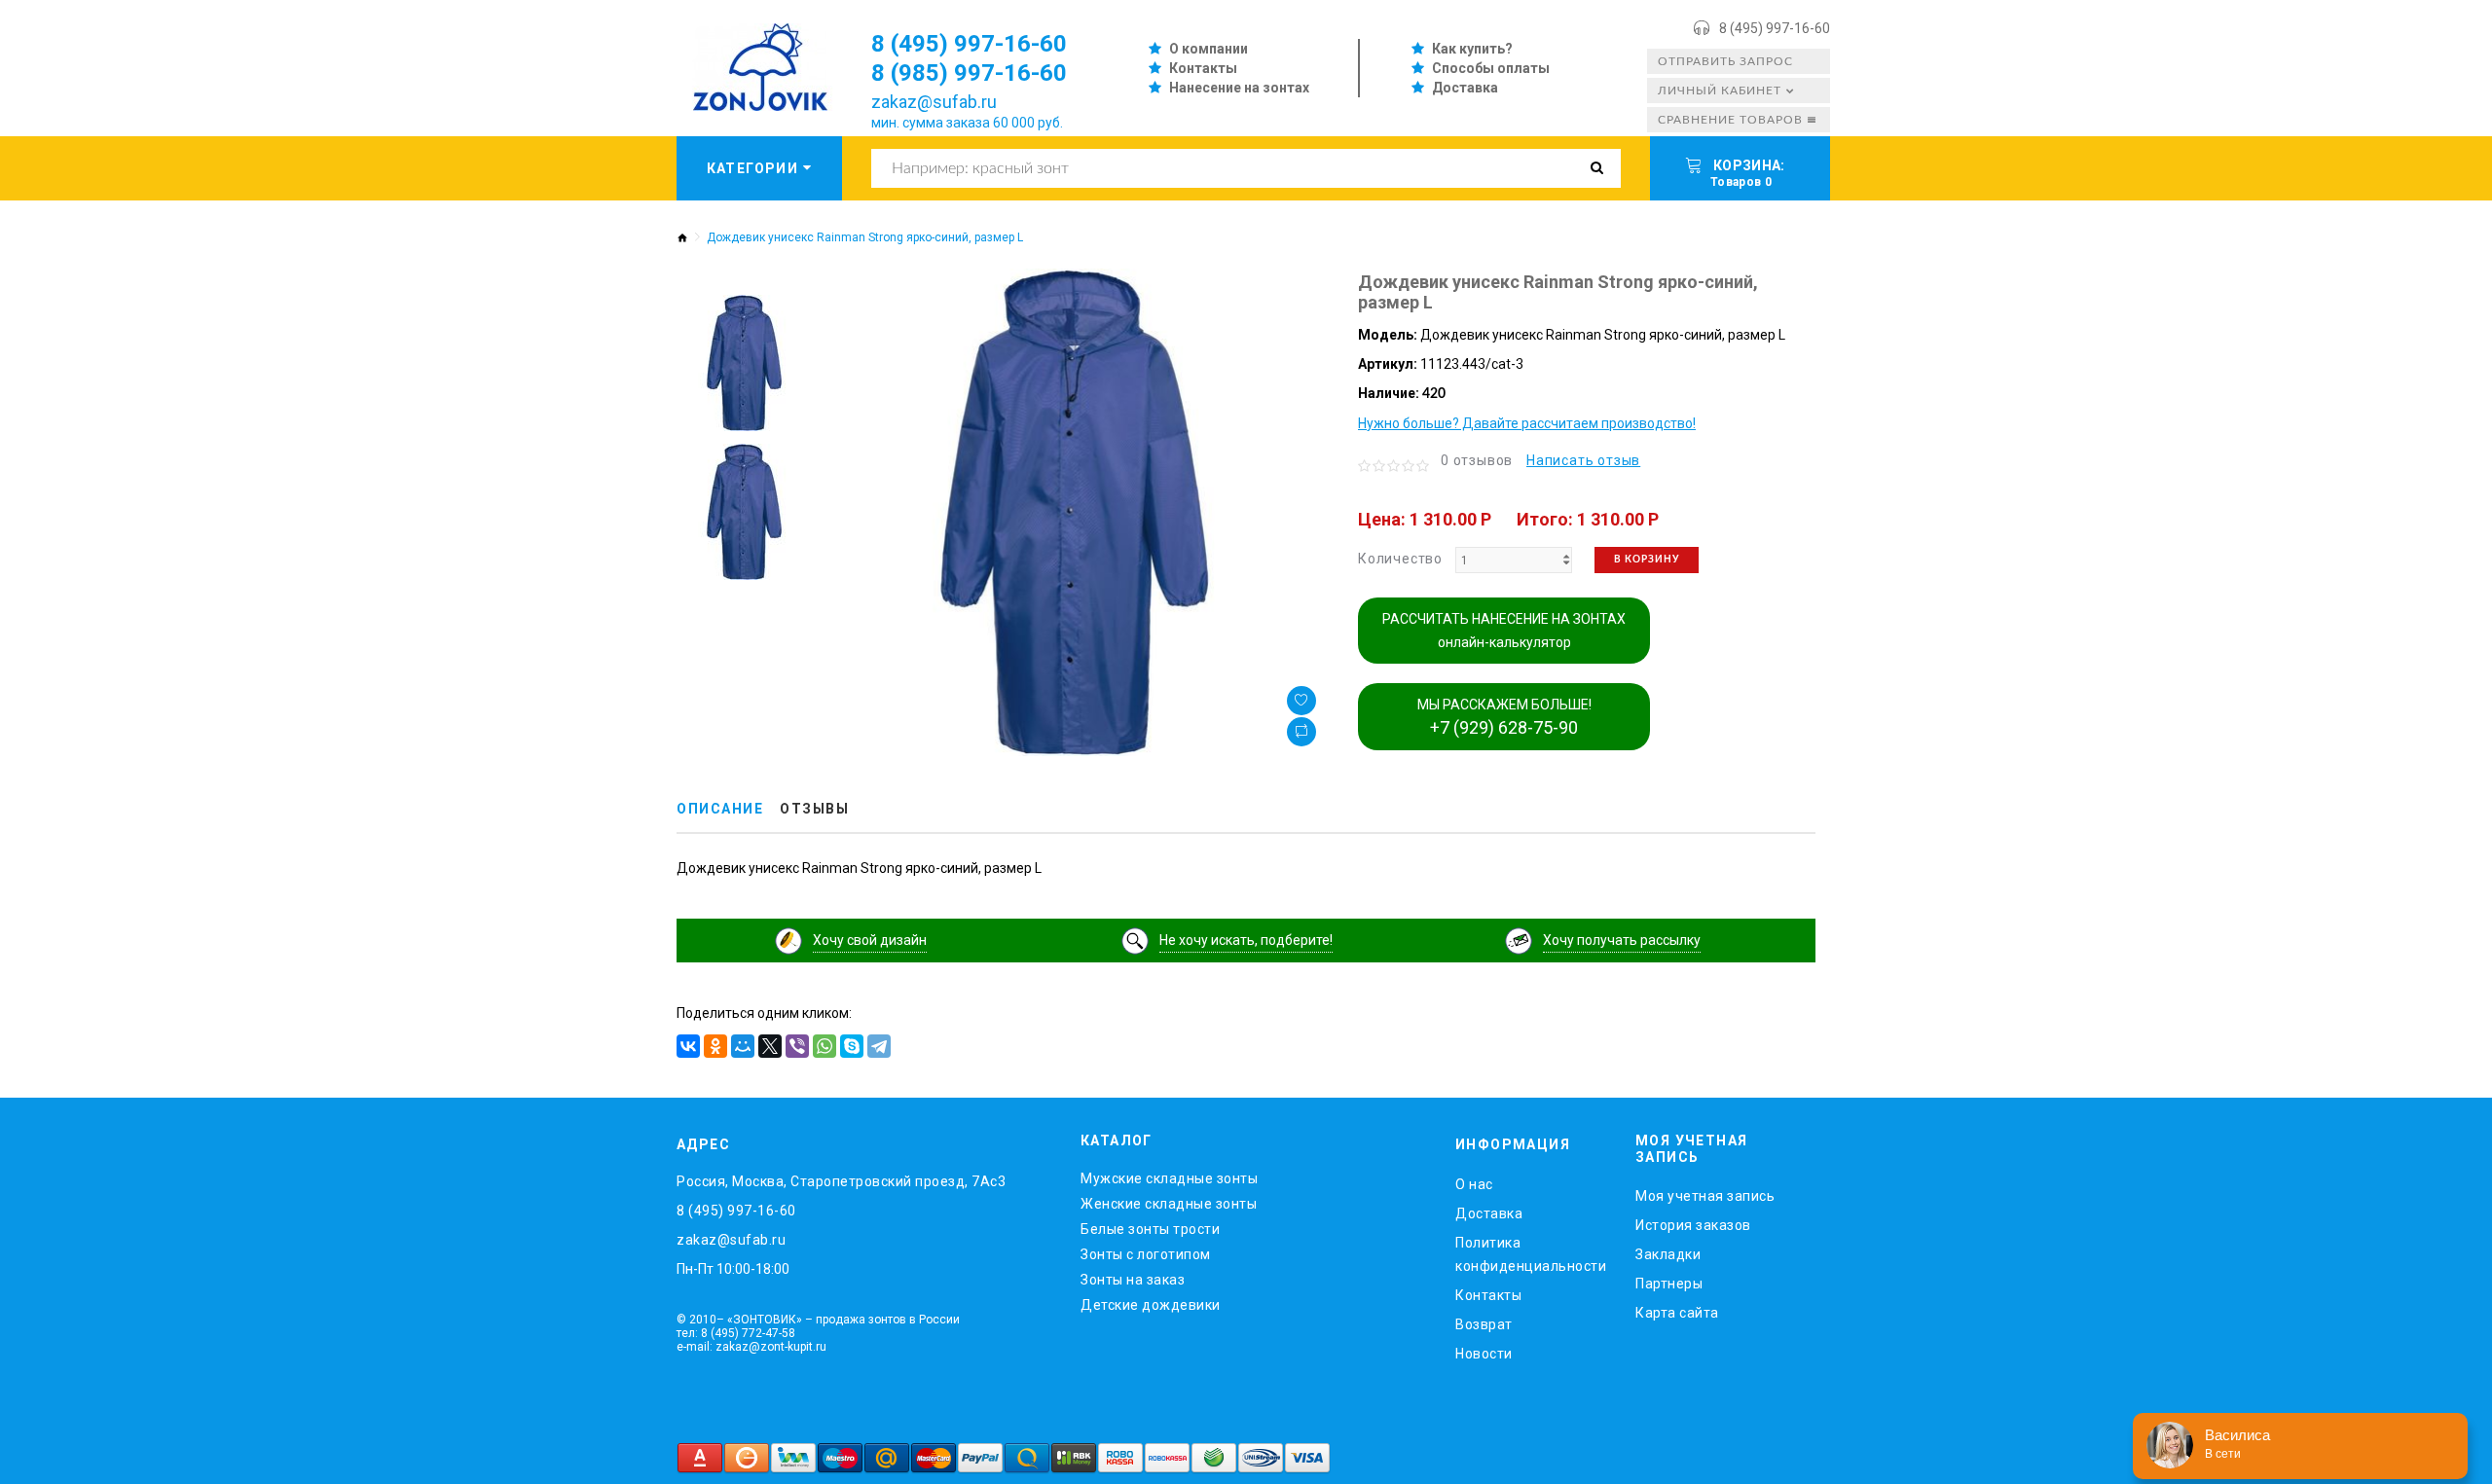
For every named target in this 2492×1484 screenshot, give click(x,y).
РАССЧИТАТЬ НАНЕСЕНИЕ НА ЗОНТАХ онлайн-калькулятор (1504, 631)
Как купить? (1472, 49)
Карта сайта (1677, 1313)
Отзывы (814, 809)
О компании (1209, 49)
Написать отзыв (1583, 460)
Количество (1400, 559)
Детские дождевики (1151, 1305)
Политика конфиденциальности (1531, 1254)
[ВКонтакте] (688, 1046)
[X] (770, 1046)
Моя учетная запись (1705, 1196)
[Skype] (852, 1046)
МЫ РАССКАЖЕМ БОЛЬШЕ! (1504, 717)
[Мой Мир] (743, 1046)
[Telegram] (879, 1046)
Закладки (1668, 1254)
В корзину (1647, 560)
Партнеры (1669, 1284)
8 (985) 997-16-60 (969, 73)
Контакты (1203, 68)
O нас (1474, 1184)
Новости (1484, 1354)
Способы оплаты (1491, 68)
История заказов (1693, 1225)
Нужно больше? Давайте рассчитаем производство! (1527, 423)
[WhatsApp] (825, 1046)
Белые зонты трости (1150, 1229)
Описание (720, 809)
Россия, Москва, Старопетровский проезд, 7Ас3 (841, 1181)
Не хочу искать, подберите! (1246, 940)
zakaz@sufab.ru (934, 102)
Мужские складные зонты (1169, 1178)
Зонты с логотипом (1146, 1254)
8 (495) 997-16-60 (1775, 28)
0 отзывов (1477, 460)
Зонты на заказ (1133, 1280)
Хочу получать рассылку (1622, 940)
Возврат (1484, 1324)
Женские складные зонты (1169, 1204)
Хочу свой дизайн (870, 940)
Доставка (1465, 88)
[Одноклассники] (715, 1046)
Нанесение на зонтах (1239, 88)
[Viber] (797, 1046)
